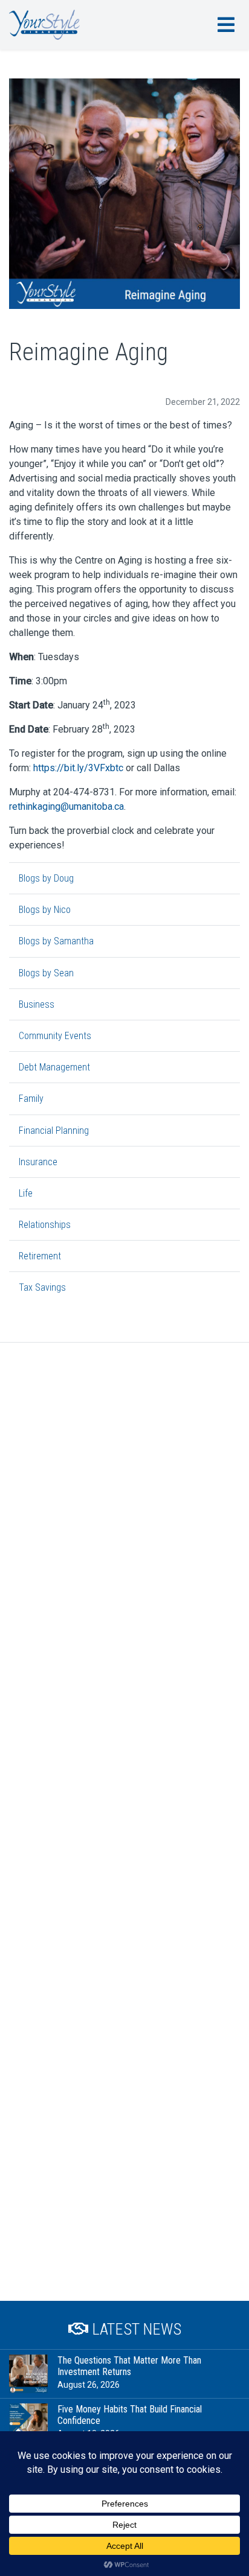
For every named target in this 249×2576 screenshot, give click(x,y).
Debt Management (54, 1067)
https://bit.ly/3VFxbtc (78, 768)
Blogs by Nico (45, 910)
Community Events (55, 1036)
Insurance (38, 1162)
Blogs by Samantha (56, 941)
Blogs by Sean (46, 973)
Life (26, 1193)
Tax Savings (42, 1287)
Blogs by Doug (46, 878)
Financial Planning (54, 1131)
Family (31, 1099)
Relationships (45, 1225)
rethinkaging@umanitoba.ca (66, 806)
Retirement (40, 1256)
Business (37, 1004)
